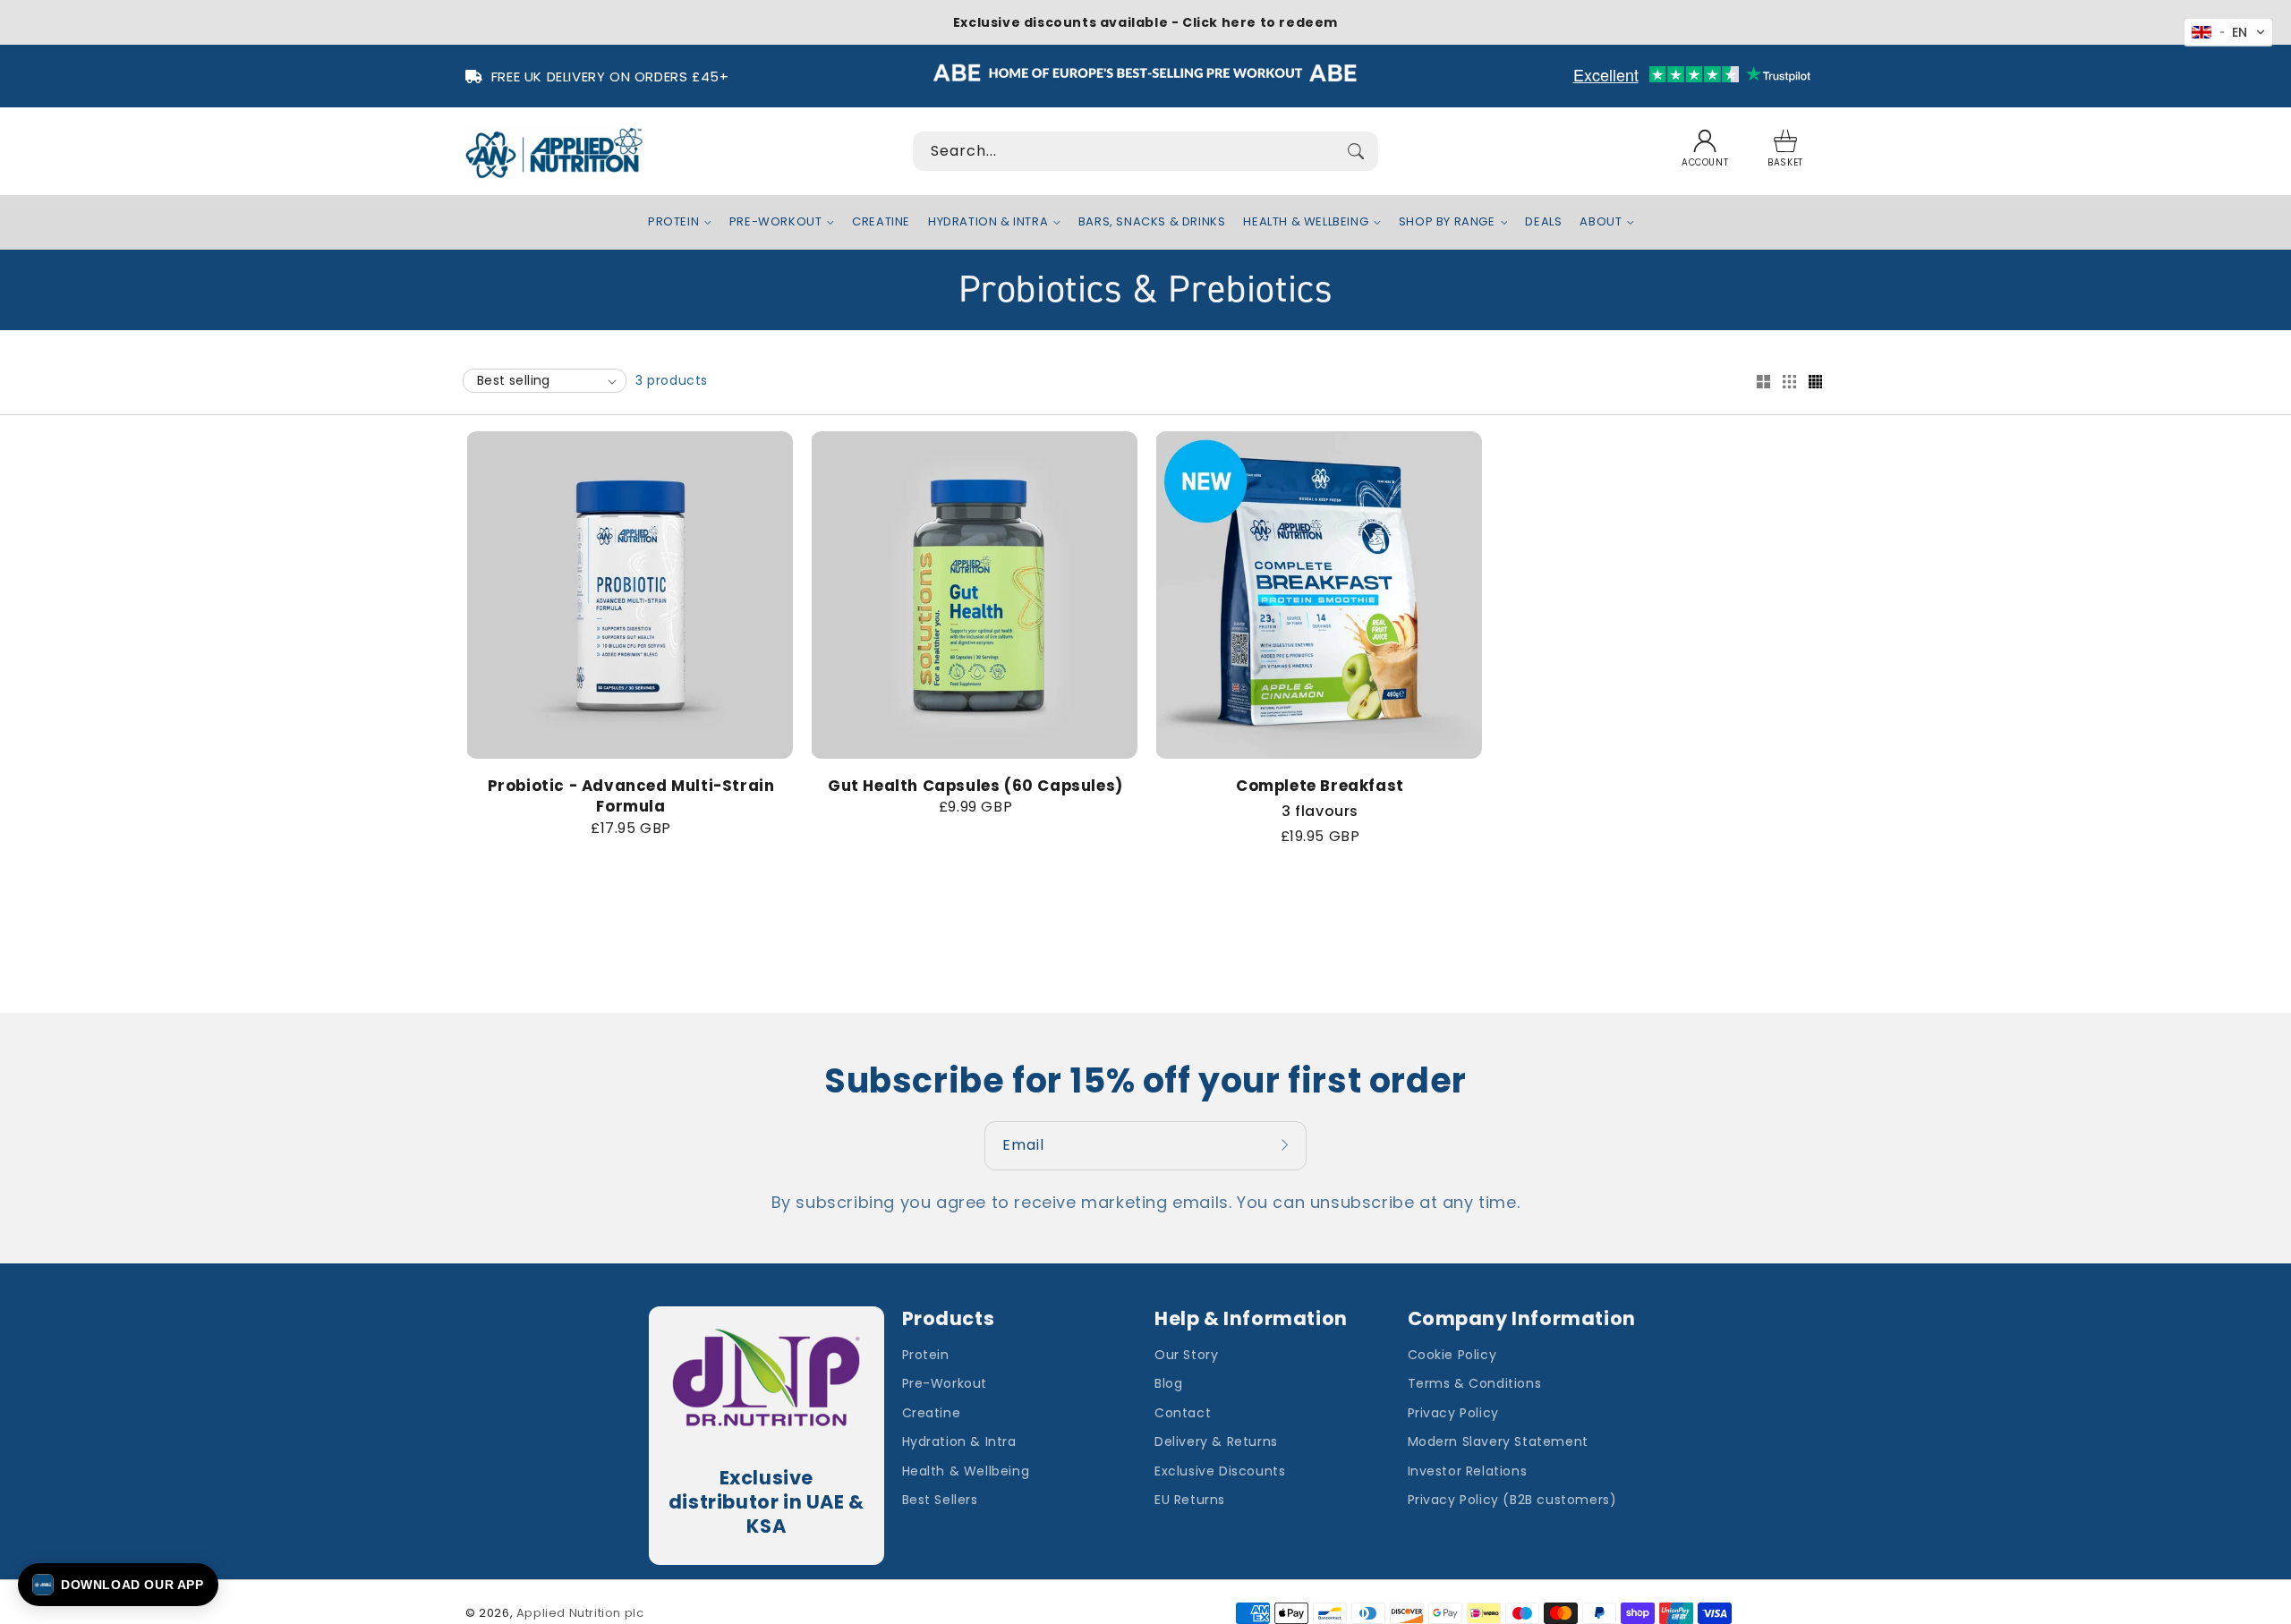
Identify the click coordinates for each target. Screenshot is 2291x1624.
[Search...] (1356, 151)
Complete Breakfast (1320, 786)
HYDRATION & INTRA (988, 222)
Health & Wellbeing (966, 1471)
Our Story (1186, 1355)
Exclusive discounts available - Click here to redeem (1145, 22)
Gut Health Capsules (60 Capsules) (975, 786)
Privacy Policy (1453, 1413)
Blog (1168, 1383)
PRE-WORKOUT (776, 222)
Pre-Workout (945, 1383)
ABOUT (1601, 222)
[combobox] (1145, 151)
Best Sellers (940, 1500)
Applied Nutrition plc (580, 1613)
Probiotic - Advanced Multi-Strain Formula (631, 797)
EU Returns (1190, 1500)
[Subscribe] (1287, 1145)
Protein (926, 1355)
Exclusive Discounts (1220, 1471)
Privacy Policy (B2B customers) (1512, 1500)
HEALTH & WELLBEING (1306, 222)
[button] (1785, 151)
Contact (1183, 1413)
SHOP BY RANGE (1447, 222)
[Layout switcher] (1763, 383)
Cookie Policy (1452, 1355)
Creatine (932, 1413)
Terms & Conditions (1475, 1383)
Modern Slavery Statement (1498, 1441)
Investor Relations (1468, 1471)
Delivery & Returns (1216, 1441)
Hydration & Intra (959, 1441)
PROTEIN (673, 222)
